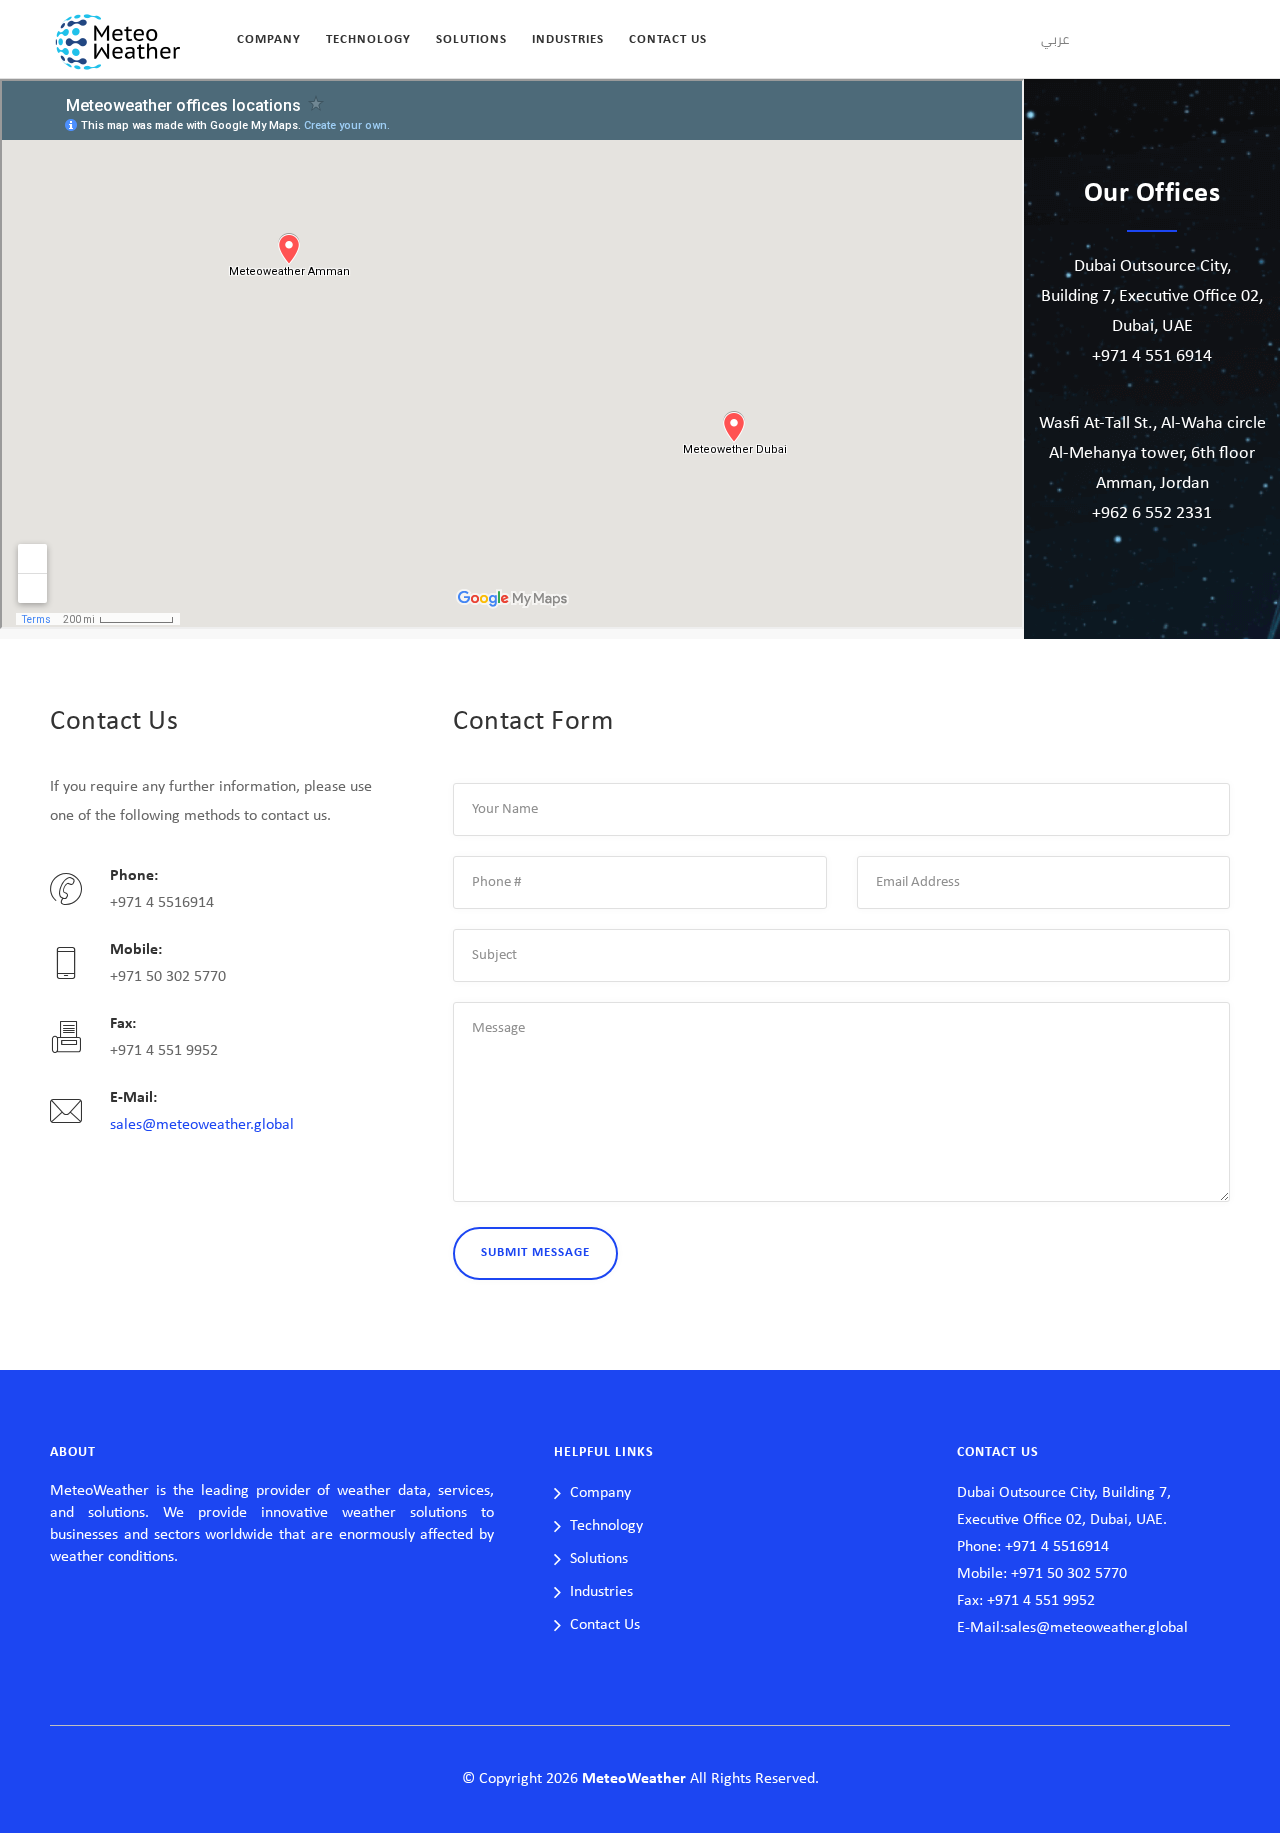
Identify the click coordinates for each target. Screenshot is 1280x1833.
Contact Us (605, 1625)
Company (269, 39)
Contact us (668, 39)
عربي (1055, 39)
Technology (368, 39)
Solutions (471, 39)
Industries (568, 39)
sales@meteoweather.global (202, 1125)
